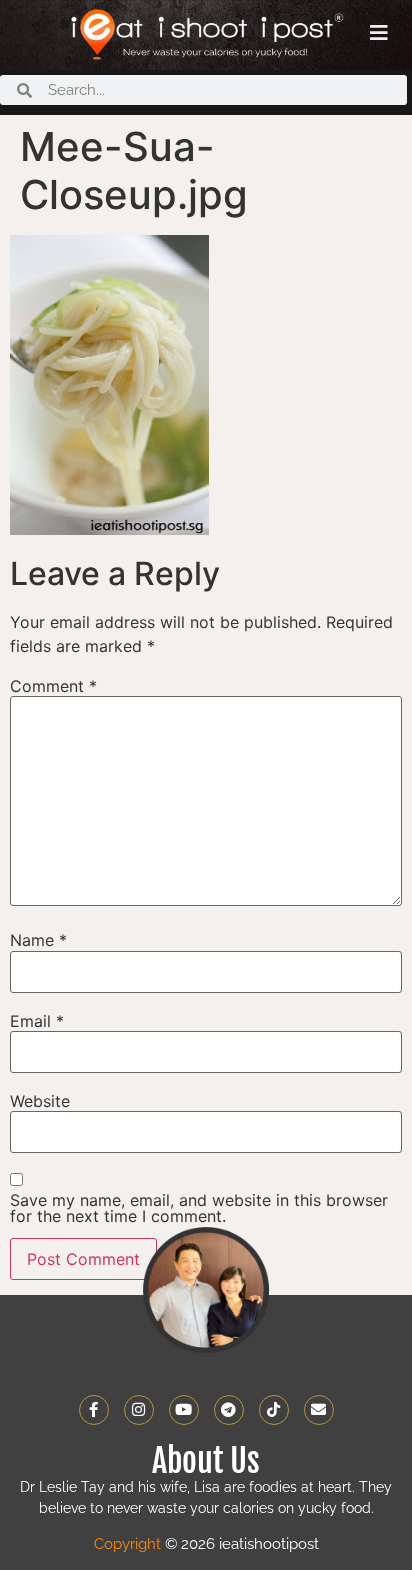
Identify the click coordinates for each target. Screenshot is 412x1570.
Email (37, 1021)
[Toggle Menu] (379, 33)
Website (40, 1101)
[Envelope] (319, 1410)
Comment (53, 686)
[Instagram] (139, 1410)
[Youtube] (184, 1410)
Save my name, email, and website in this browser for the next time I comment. (199, 1208)
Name (38, 940)
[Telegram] (229, 1410)
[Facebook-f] (94, 1410)
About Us (206, 1461)
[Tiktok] (274, 1410)
